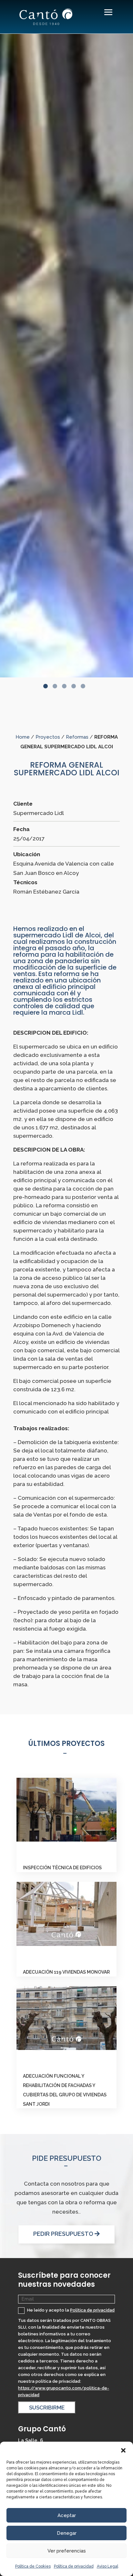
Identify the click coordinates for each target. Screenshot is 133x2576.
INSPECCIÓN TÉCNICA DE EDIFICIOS (62, 1868)
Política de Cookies (33, 2566)
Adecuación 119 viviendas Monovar (66, 1972)
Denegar (67, 2533)
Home (23, 737)
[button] (123, 2450)
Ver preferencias (67, 2551)
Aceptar (67, 2515)
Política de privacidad (74, 2566)
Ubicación (27, 854)
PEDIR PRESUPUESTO (64, 2234)
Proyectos (48, 737)
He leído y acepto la (70, 2310)
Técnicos (25, 882)
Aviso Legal (107, 2566)
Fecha (21, 829)
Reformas (77, 737)
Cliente (23, 804)
